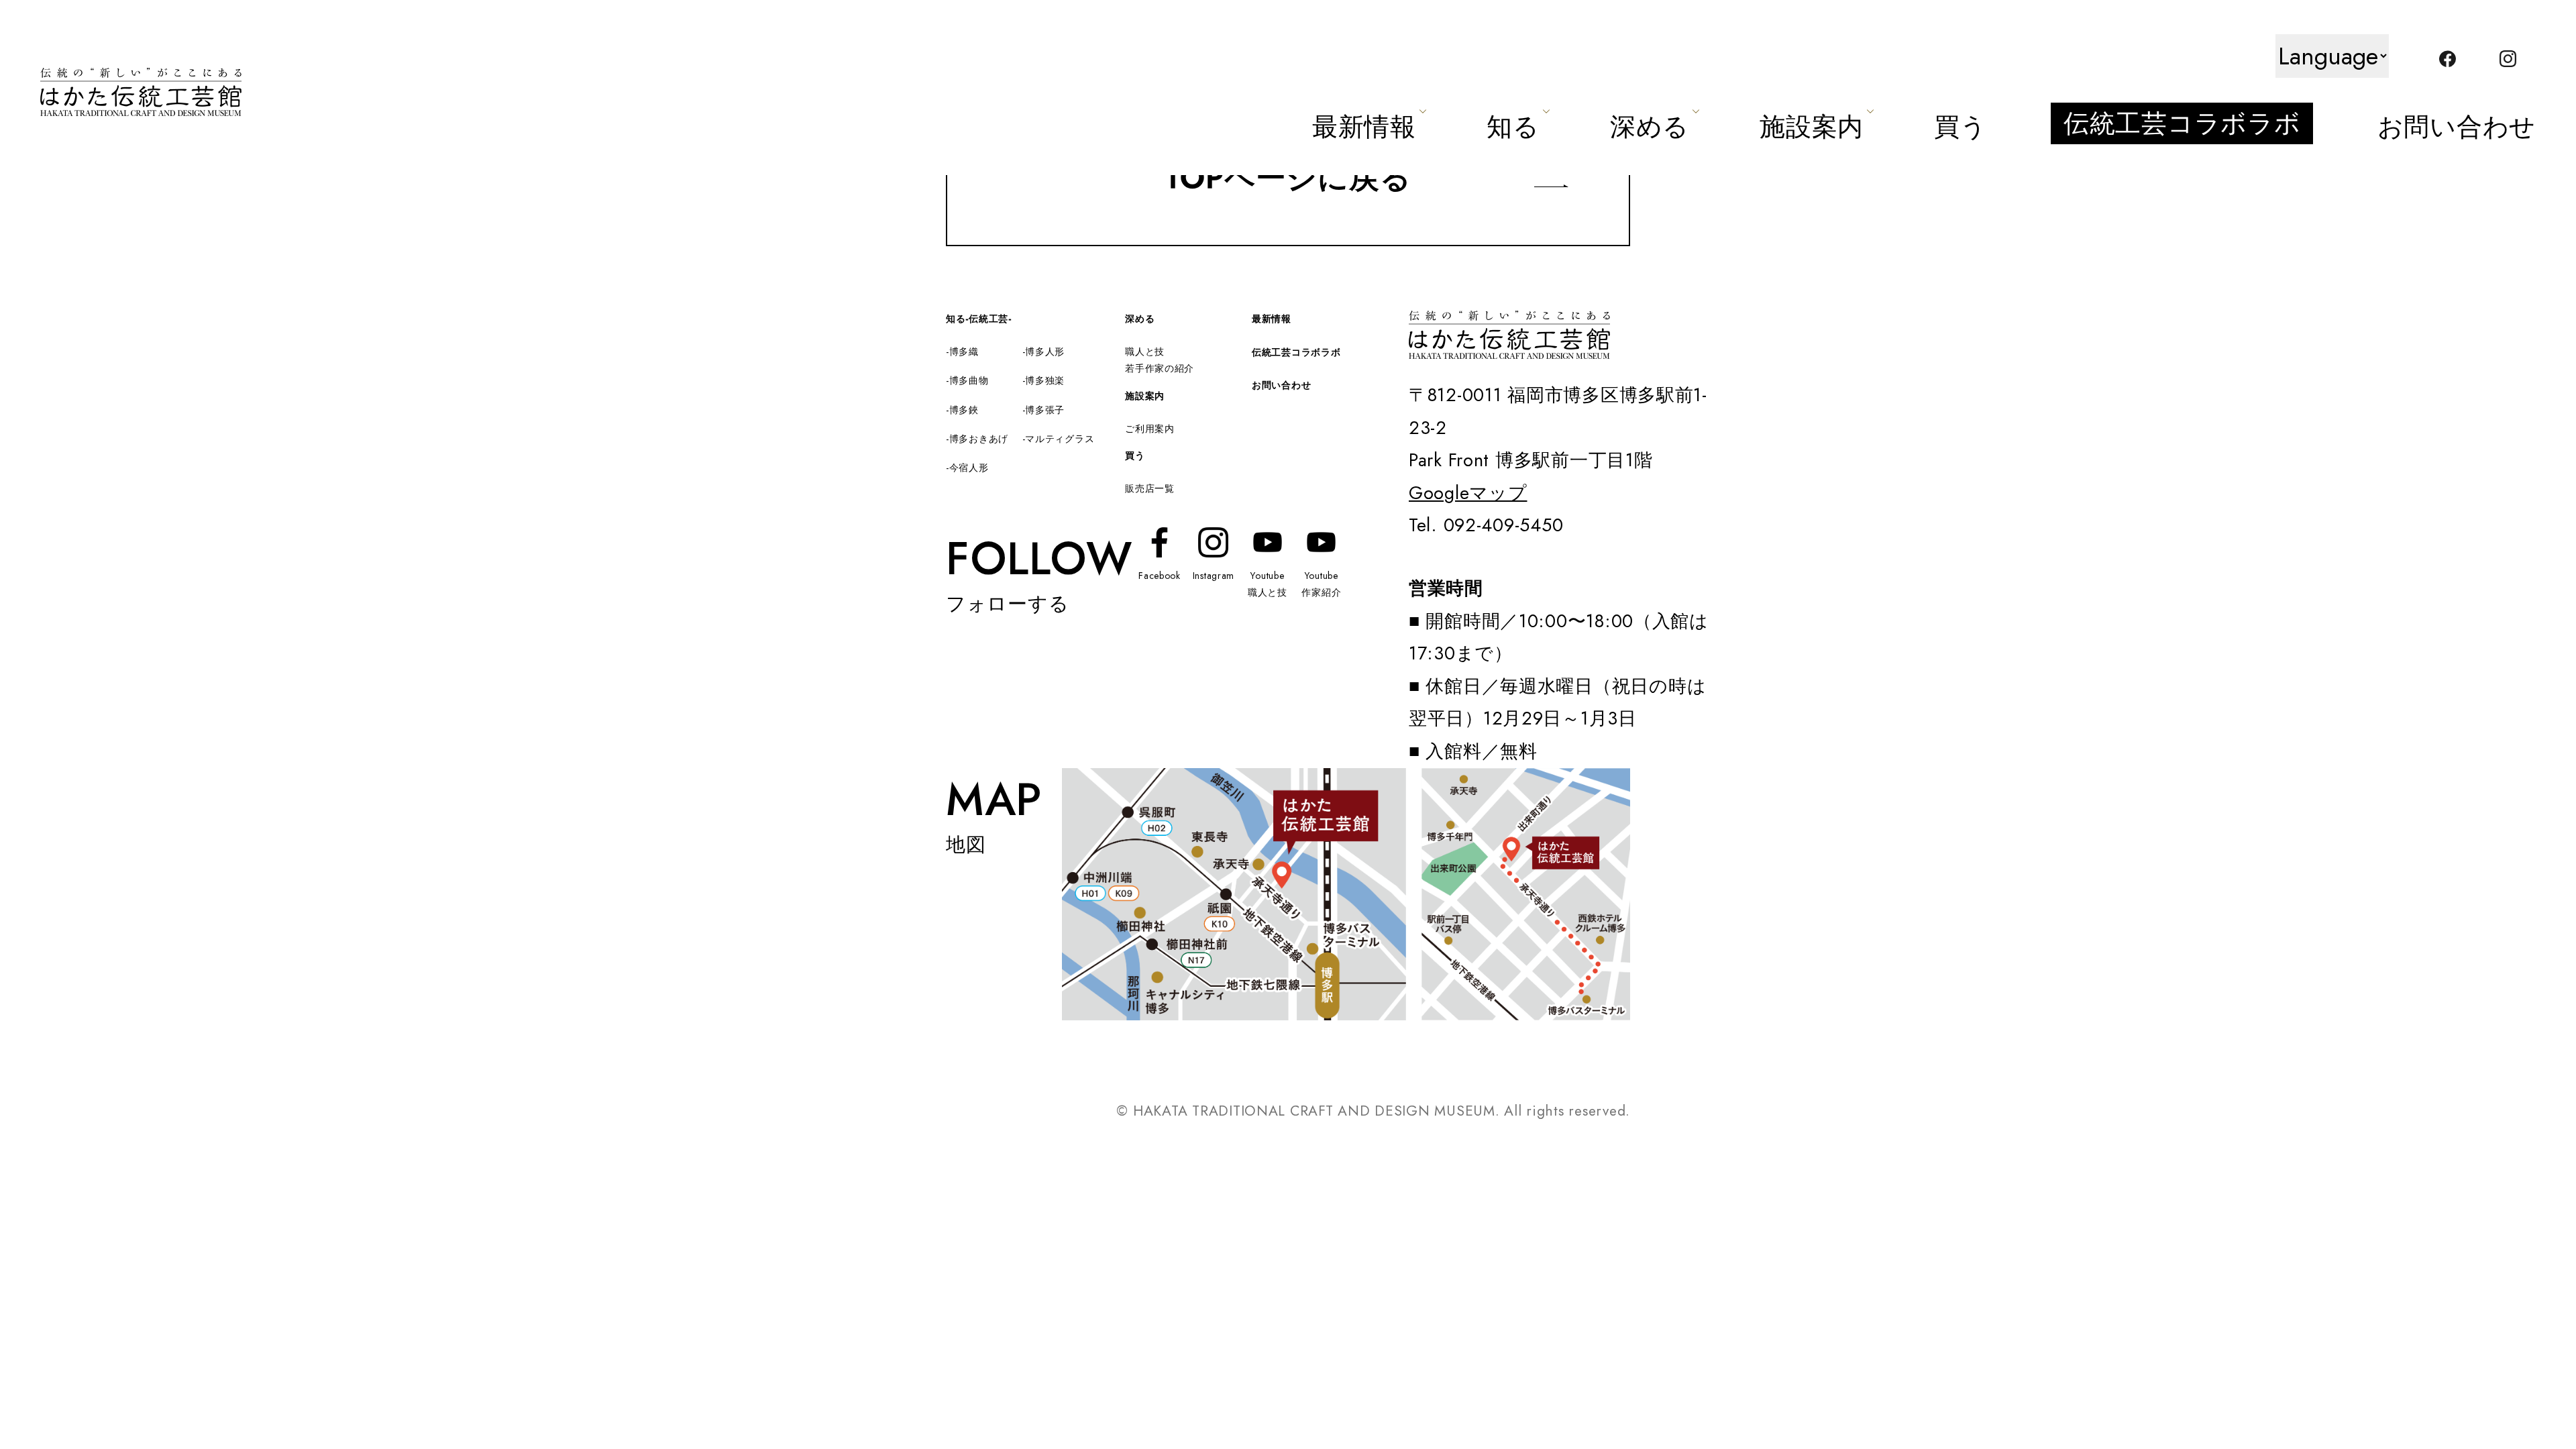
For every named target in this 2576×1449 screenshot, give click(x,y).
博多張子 (1045, 410)
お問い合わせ (2457, 126)
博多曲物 (969, 380)
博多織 (964, 352)
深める (1650, 126)
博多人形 (1045, 352)
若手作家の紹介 (1160, 368)
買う (1960, 126)
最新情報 (1364, 126)
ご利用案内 (1150, 429)
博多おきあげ (979, 439)
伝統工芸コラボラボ (2182, 123)
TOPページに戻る (1288, 177)
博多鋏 (964, 410)
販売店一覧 (1150, 488)
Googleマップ (1468, 493)
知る (1513, 126)
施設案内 (1812, 126)
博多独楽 (1045, 380)
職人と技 (1145, 352)
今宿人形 (969, 468)
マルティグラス (1060, 439)
